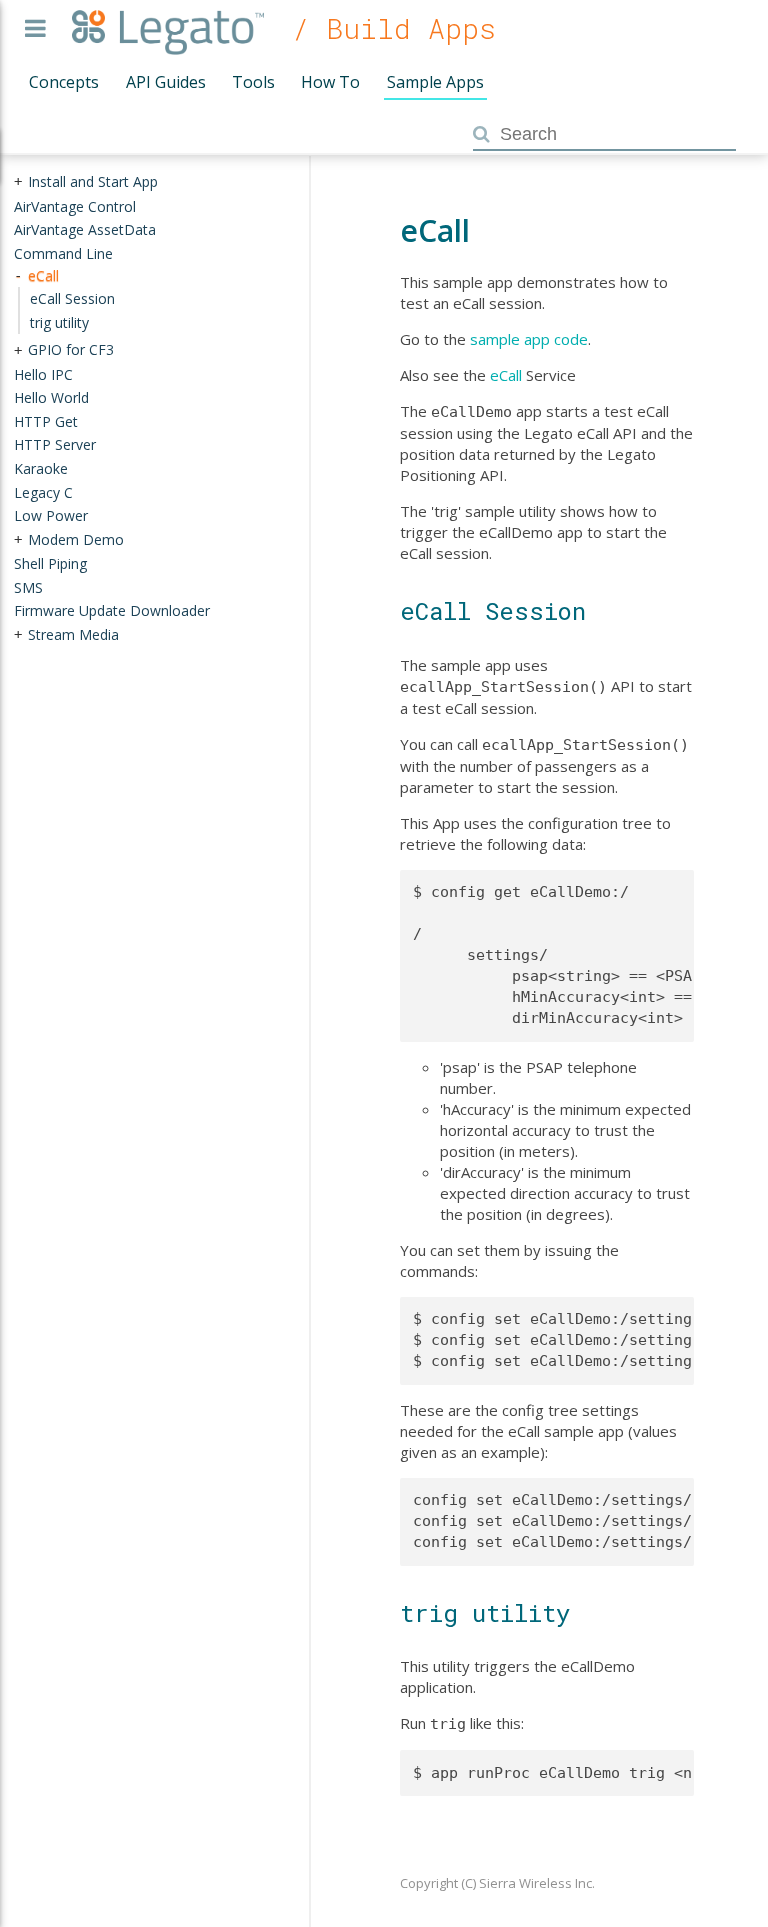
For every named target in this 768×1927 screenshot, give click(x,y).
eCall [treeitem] (43, 274)
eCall (506, 375)
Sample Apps (435, 82)
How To (330, 82)
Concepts (64, 82)
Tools (253, 82)
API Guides (166, 82)
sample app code (529, 339)
